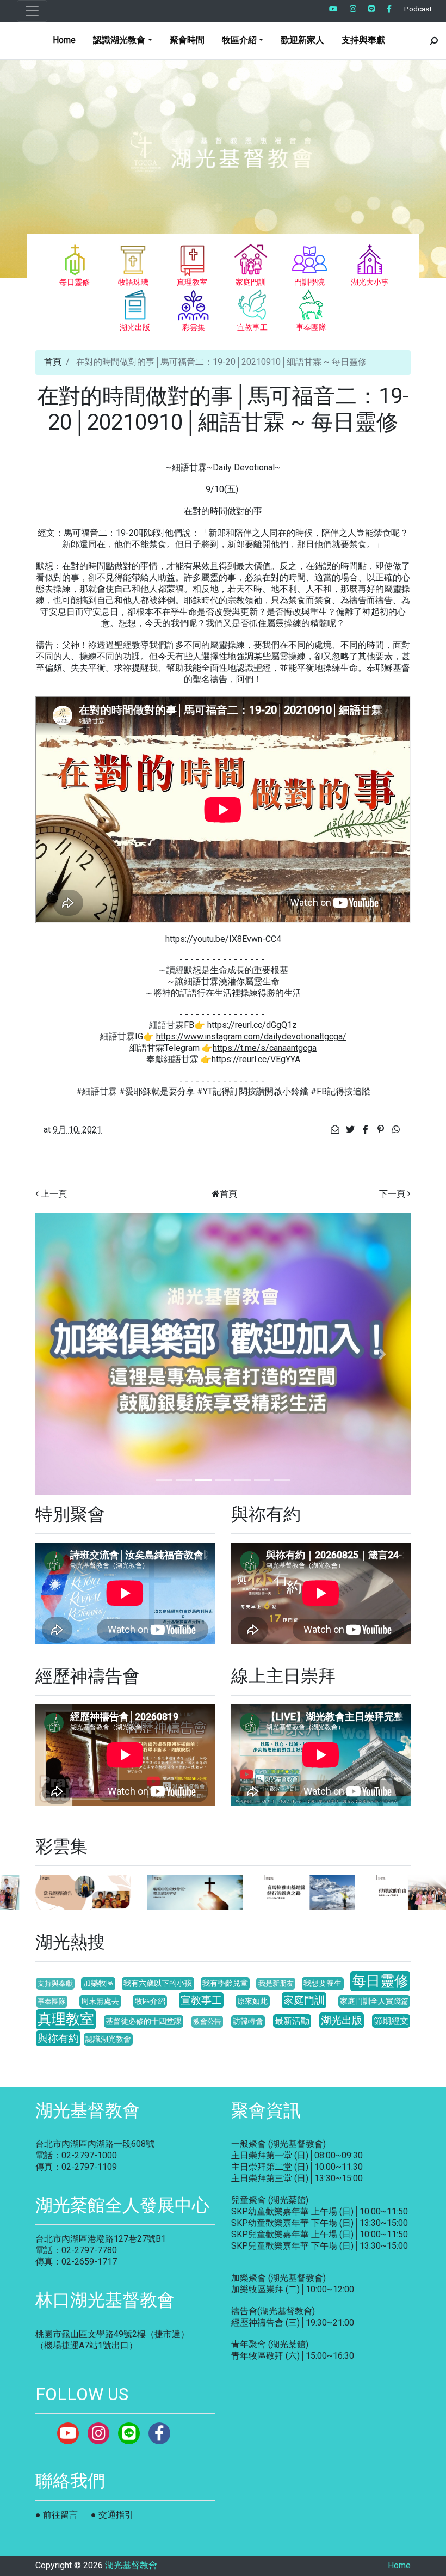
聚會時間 (187, 40)
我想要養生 (323, 1983)
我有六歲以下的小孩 (158, 1983)
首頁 (53, 362)
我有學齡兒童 (225, 1983)
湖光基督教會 (131, 2565)
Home (64, 40)
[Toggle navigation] (32, 11)
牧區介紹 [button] (239, 40)
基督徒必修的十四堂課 (144, 2021)
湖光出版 (342, 2020)
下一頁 (392, 1194)
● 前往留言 (57, 2515)
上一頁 (54, 1194)
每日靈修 (380, 1981)
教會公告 (207, 2021)
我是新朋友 (276, 1983)
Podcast (418, 9)
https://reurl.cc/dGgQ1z (252, 1025)
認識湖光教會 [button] (119, 40)
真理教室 (66, 2019)
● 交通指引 (112, 2515)
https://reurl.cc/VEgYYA (256, 1059)
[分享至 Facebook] (367, 1130)
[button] (64, 1354)
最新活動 (292, 2021)
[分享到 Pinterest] (382, 1130)
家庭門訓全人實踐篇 (374, 2001)
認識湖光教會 (108, 2039)
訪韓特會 (248, 2021)
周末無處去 (100, 2001)
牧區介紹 (150, 2001)
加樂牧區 (98, 1983)
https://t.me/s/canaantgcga (265, 1048)
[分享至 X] (351, 1130)
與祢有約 (58, 2038)
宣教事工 (201, 2000)
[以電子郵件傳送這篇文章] (336, 1130)
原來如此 (252, 2001)
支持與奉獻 (363, 40)
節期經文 (391, 2021)
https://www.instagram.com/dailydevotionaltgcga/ (251, 1036)
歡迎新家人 (302, 40)
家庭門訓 (304, 2000)
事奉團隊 (52, 2001)
